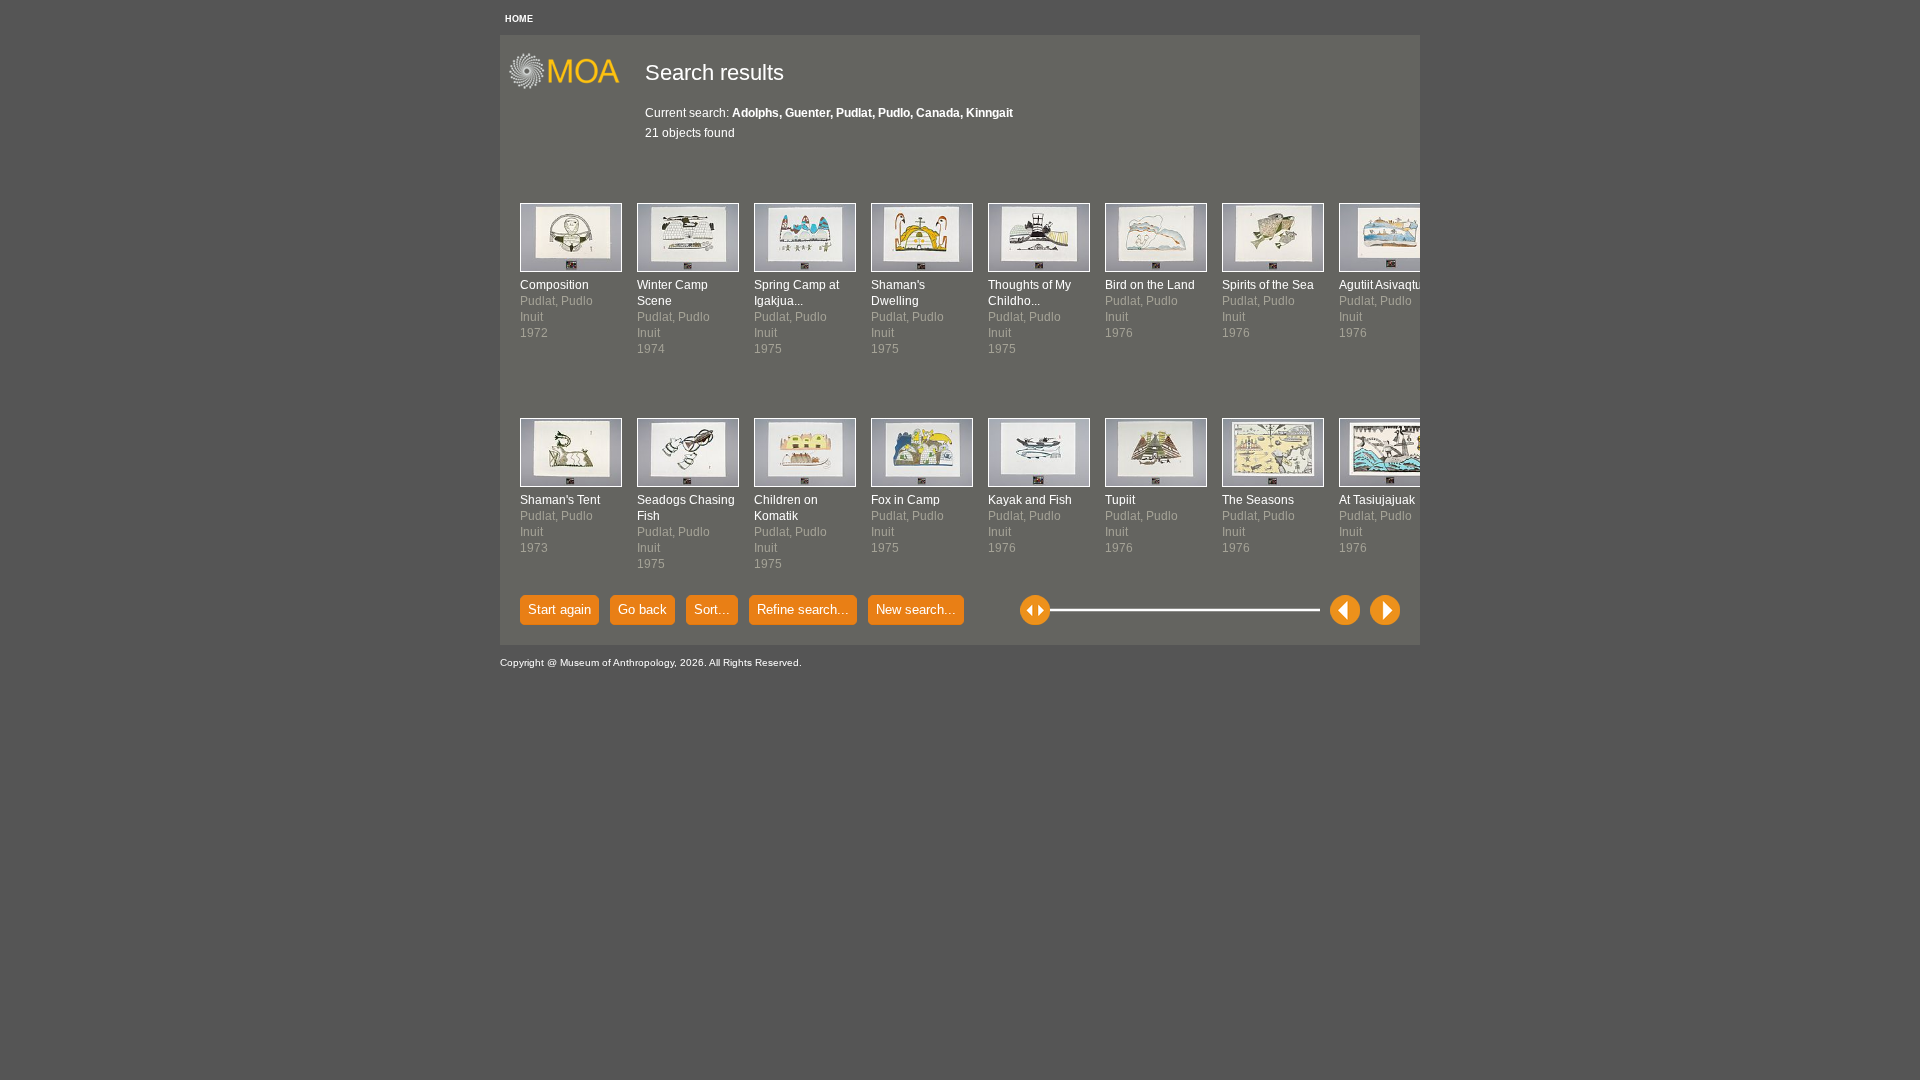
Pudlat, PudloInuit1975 (686, 532)
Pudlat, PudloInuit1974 (673, 317)
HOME (519, 19)
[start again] (571, 86)
